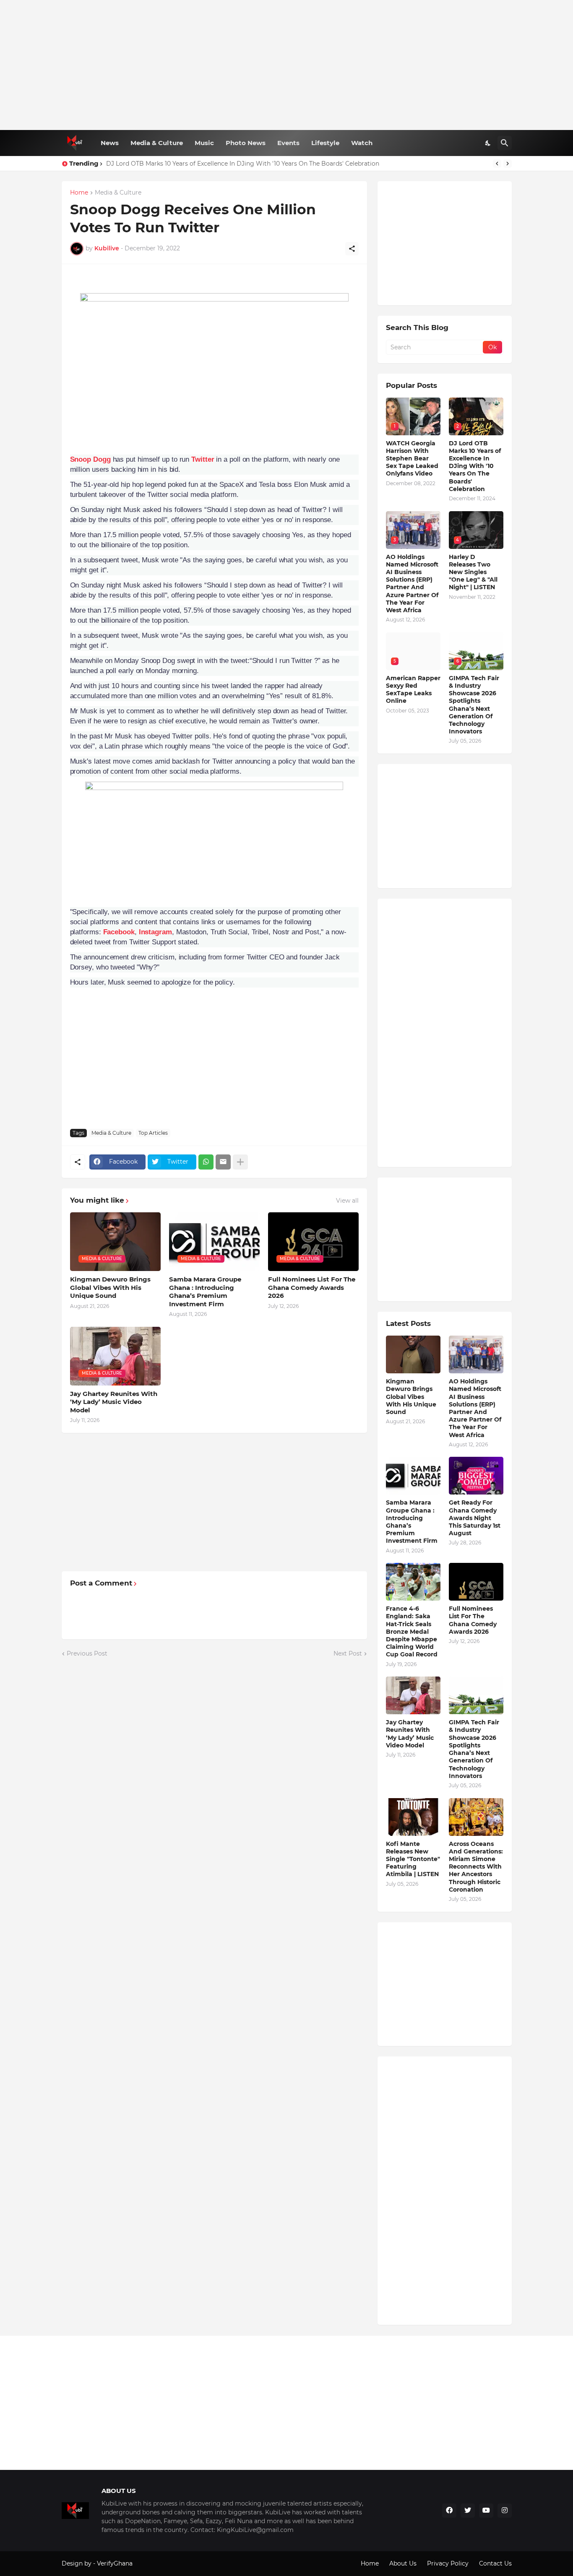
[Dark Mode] (488, 143)
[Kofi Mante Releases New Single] (413, 1817)
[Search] (505, 143)
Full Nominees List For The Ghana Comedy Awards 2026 (312, 1287)
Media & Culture (157, 143)
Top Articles (153, 1133)
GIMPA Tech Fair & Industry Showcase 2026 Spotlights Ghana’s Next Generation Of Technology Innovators (474, 705)
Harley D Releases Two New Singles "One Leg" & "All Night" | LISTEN (473, 572)
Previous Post (87, 1653)
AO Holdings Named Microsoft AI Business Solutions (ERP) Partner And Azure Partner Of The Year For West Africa (412, 584)
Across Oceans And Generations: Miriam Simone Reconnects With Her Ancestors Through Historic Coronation (476, 1867)
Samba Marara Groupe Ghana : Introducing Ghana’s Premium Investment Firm (205, 1292)
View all (347, 1201)
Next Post (348, 1653)
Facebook (119, 932)
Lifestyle (325, 143)
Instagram (155, 932)
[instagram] (505, 2511)
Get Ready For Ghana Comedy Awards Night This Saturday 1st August (475, 1518)
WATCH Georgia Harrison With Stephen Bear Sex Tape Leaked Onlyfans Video (412, 459)
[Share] (352, 249)
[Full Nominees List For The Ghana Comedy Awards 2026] (476, 1582)
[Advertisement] (287, 65)
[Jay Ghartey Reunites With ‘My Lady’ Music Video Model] (413, 1695)
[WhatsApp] (206, 1162)
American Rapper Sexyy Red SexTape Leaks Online (413, 690)
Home (79, 193)
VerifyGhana (115, 2563)
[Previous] (497, 164)
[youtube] (486, 2511)
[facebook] (449, 2511)
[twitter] (468, 2511)
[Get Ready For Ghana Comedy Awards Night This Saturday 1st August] (476, 1476)
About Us (403, 2563)
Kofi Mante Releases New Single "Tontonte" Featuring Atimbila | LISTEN (413, 1859)
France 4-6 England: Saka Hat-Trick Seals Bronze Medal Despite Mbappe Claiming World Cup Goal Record (412, 1631)
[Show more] (240, 1162)
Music (204, 143)
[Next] (508, 164)
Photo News (246, 143)
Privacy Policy (448, 2563)
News (110, 143)
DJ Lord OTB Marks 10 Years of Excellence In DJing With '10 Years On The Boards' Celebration (475, 466)
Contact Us (495, 2563)
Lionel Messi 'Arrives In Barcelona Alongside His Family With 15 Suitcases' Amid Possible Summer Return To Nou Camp (281, 164)
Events (288, 143)
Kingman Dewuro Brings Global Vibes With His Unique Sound (110, 1287)
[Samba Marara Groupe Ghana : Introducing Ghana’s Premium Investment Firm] (413, 1476)
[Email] (223, 1162)
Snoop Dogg (90, 459)
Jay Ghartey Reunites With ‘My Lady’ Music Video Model (114, 1402)
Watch (362, 143)
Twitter (203, 459)
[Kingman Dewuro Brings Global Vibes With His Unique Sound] (413, 1354)
